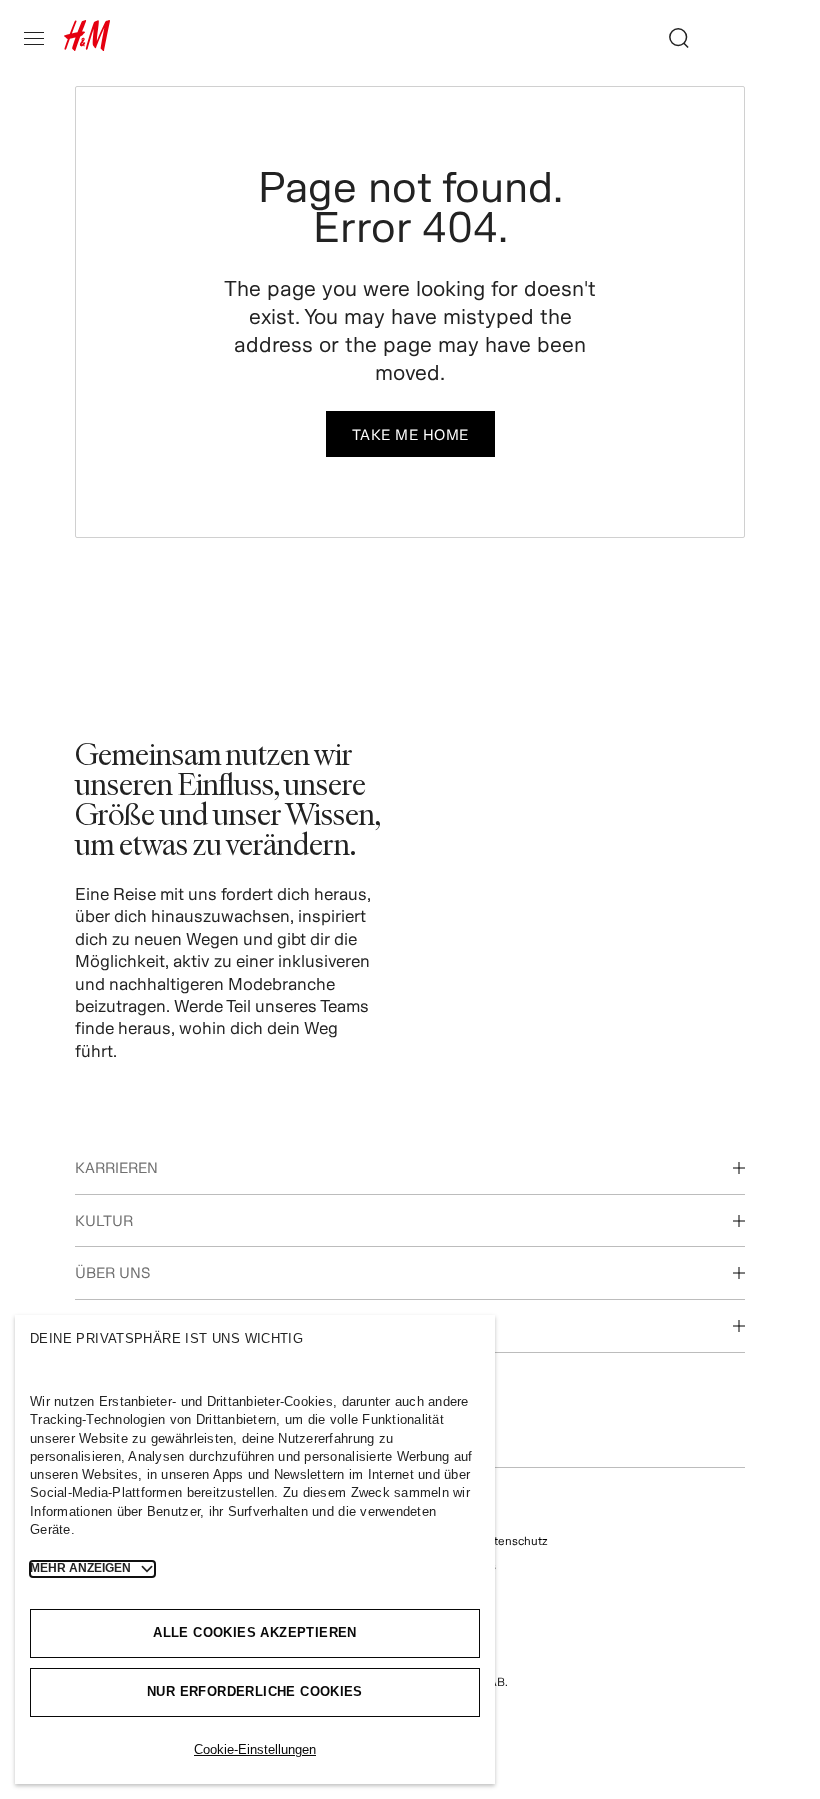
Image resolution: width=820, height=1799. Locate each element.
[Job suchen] (671, 38)
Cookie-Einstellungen (255, 1749)
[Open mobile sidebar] (42, 38)
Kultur (104, 1220)
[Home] (87, 44)
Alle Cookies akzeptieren (254, 1632)
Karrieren (116, 1167)
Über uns (112, 1272)
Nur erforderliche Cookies (255, 1691)
